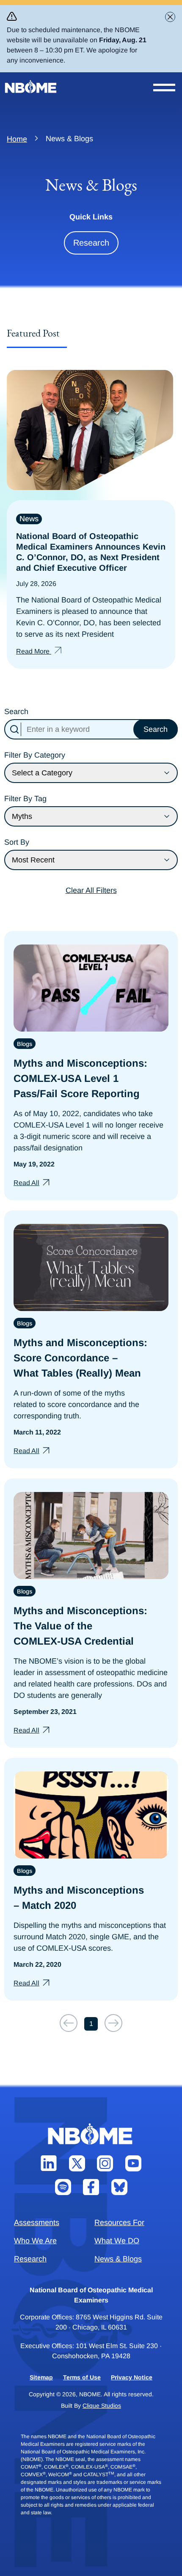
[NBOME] (31, 87)
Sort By (17, 842)
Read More (34, 651)
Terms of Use (82, 2377)
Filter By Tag (25, 799)
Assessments (37, 2223)
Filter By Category (35, 755)
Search (16, 712)
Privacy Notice (132, 2377)
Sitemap (41, 2377)
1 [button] (91, 2024)
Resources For (119, 2223)
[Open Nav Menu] (164, 88)
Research (91, 243)
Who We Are (35, 2241)
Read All (26, 1183)
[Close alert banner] (170, 17)
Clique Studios (102, 2406)
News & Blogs (118, 2259)
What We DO (117, 2241)
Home (17, 139)
